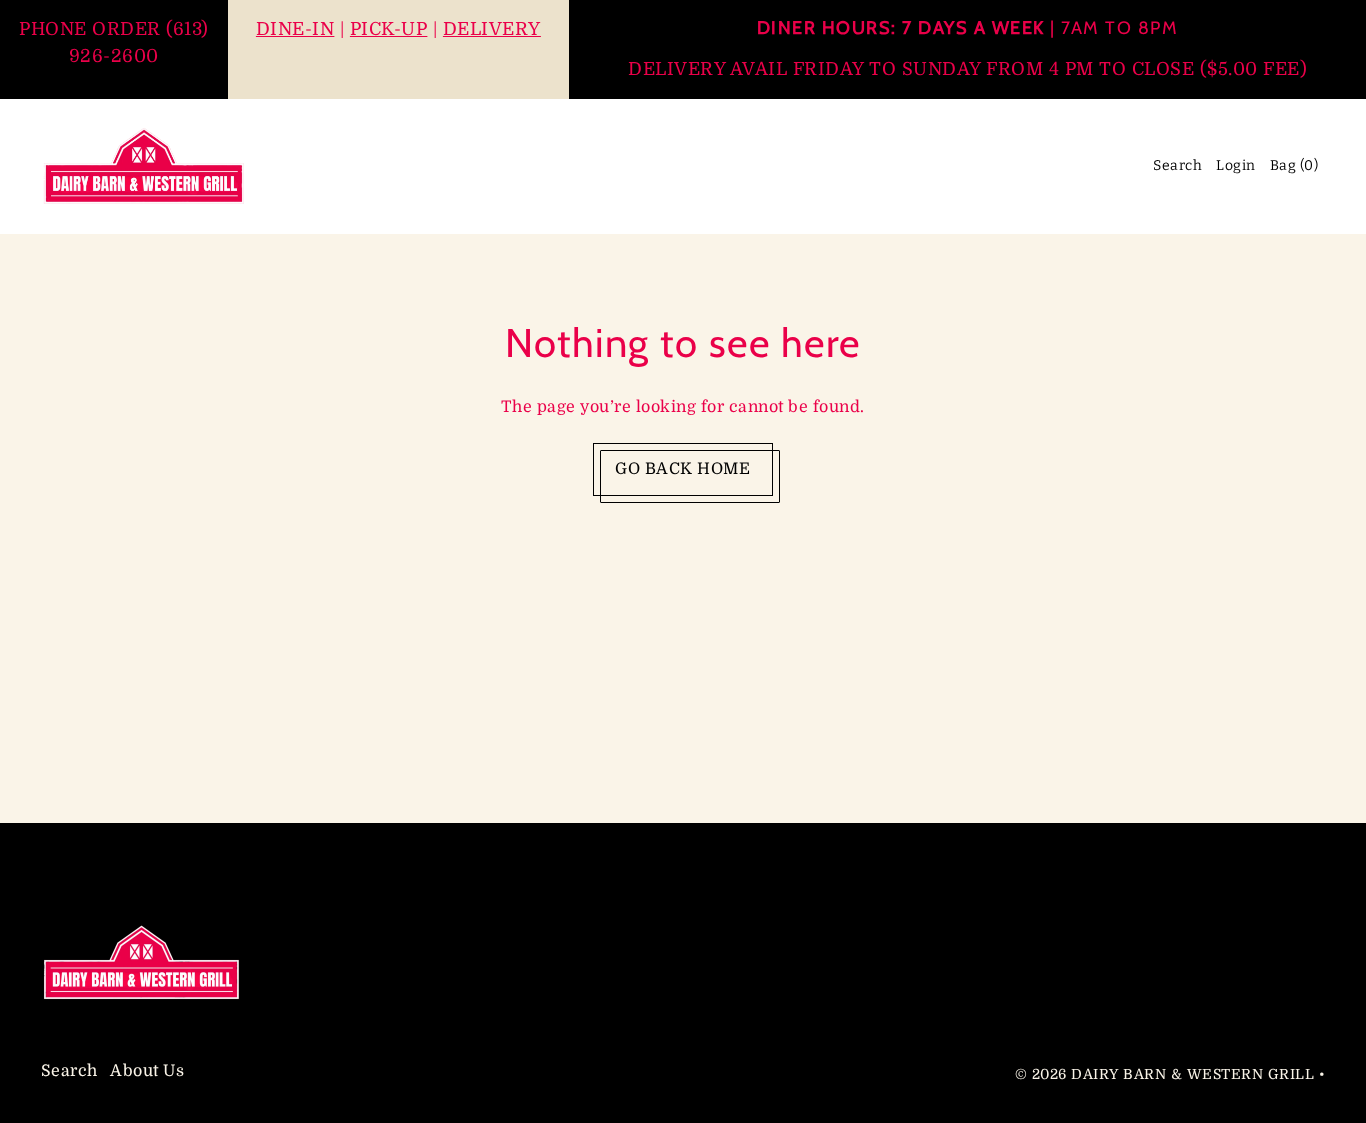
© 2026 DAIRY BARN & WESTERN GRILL (1165, 1074)
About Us (147, 1072)
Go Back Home (682, 469)
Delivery (492, 29)
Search (69, 1072)
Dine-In (295, 29)
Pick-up (389, 29)
